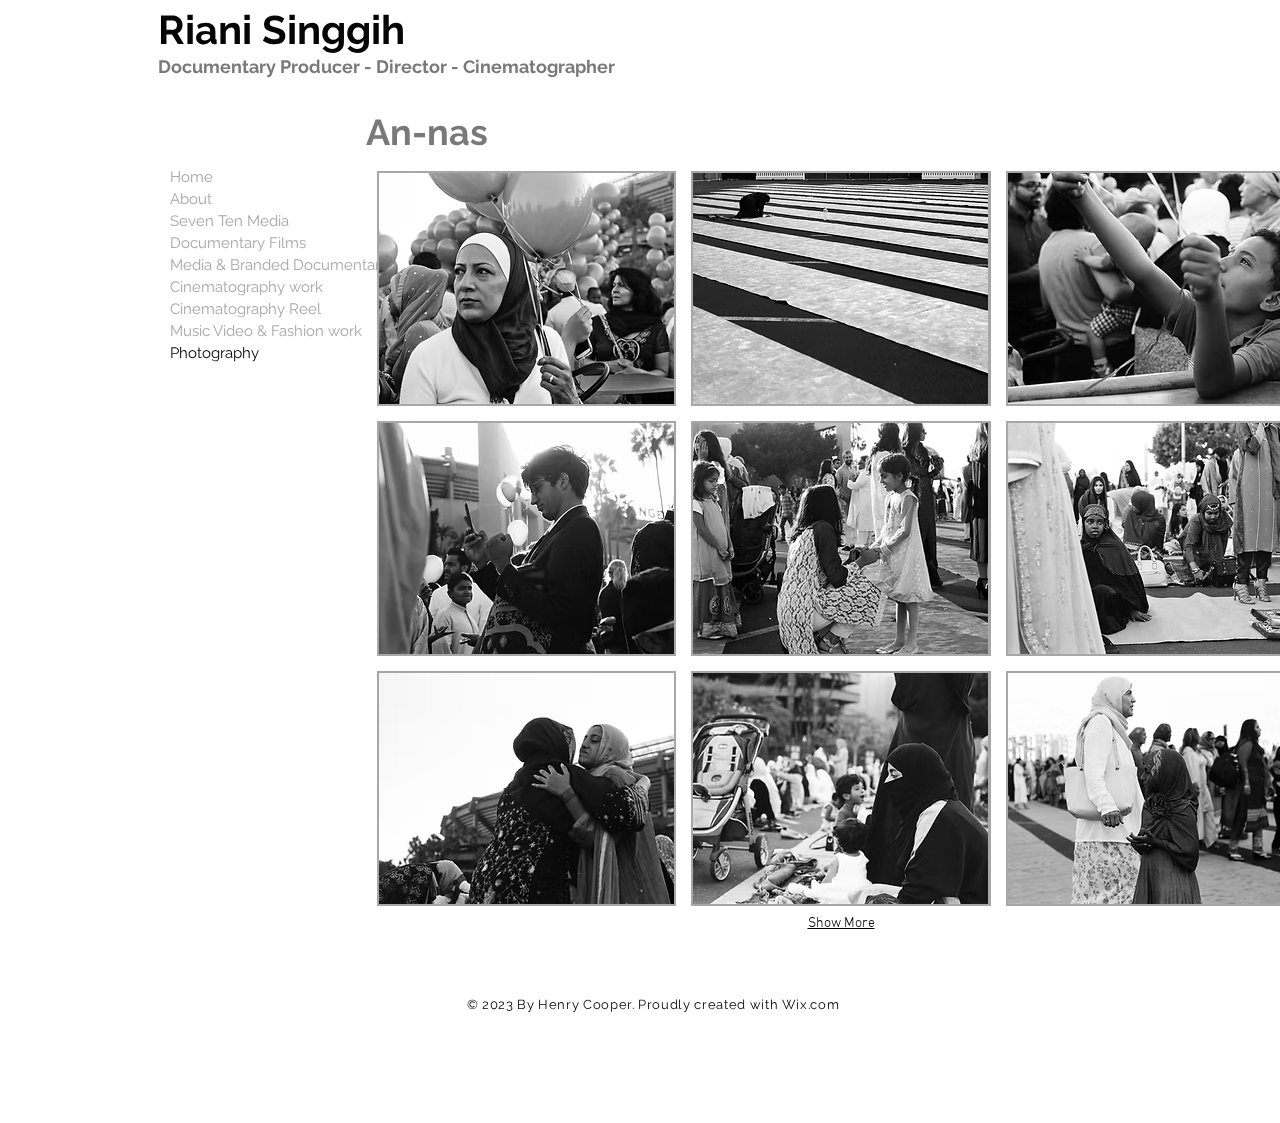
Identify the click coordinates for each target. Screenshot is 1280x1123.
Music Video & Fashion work (266, 331)
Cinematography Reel (245, 309)
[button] (526, 288)
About (191, 199)
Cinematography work (246, 287)
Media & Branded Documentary (279, 265)
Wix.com (811, 1004)
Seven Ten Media (229, 221)
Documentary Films (238, 243)
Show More (841, 923)
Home (191, 177)
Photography (214, 353)
